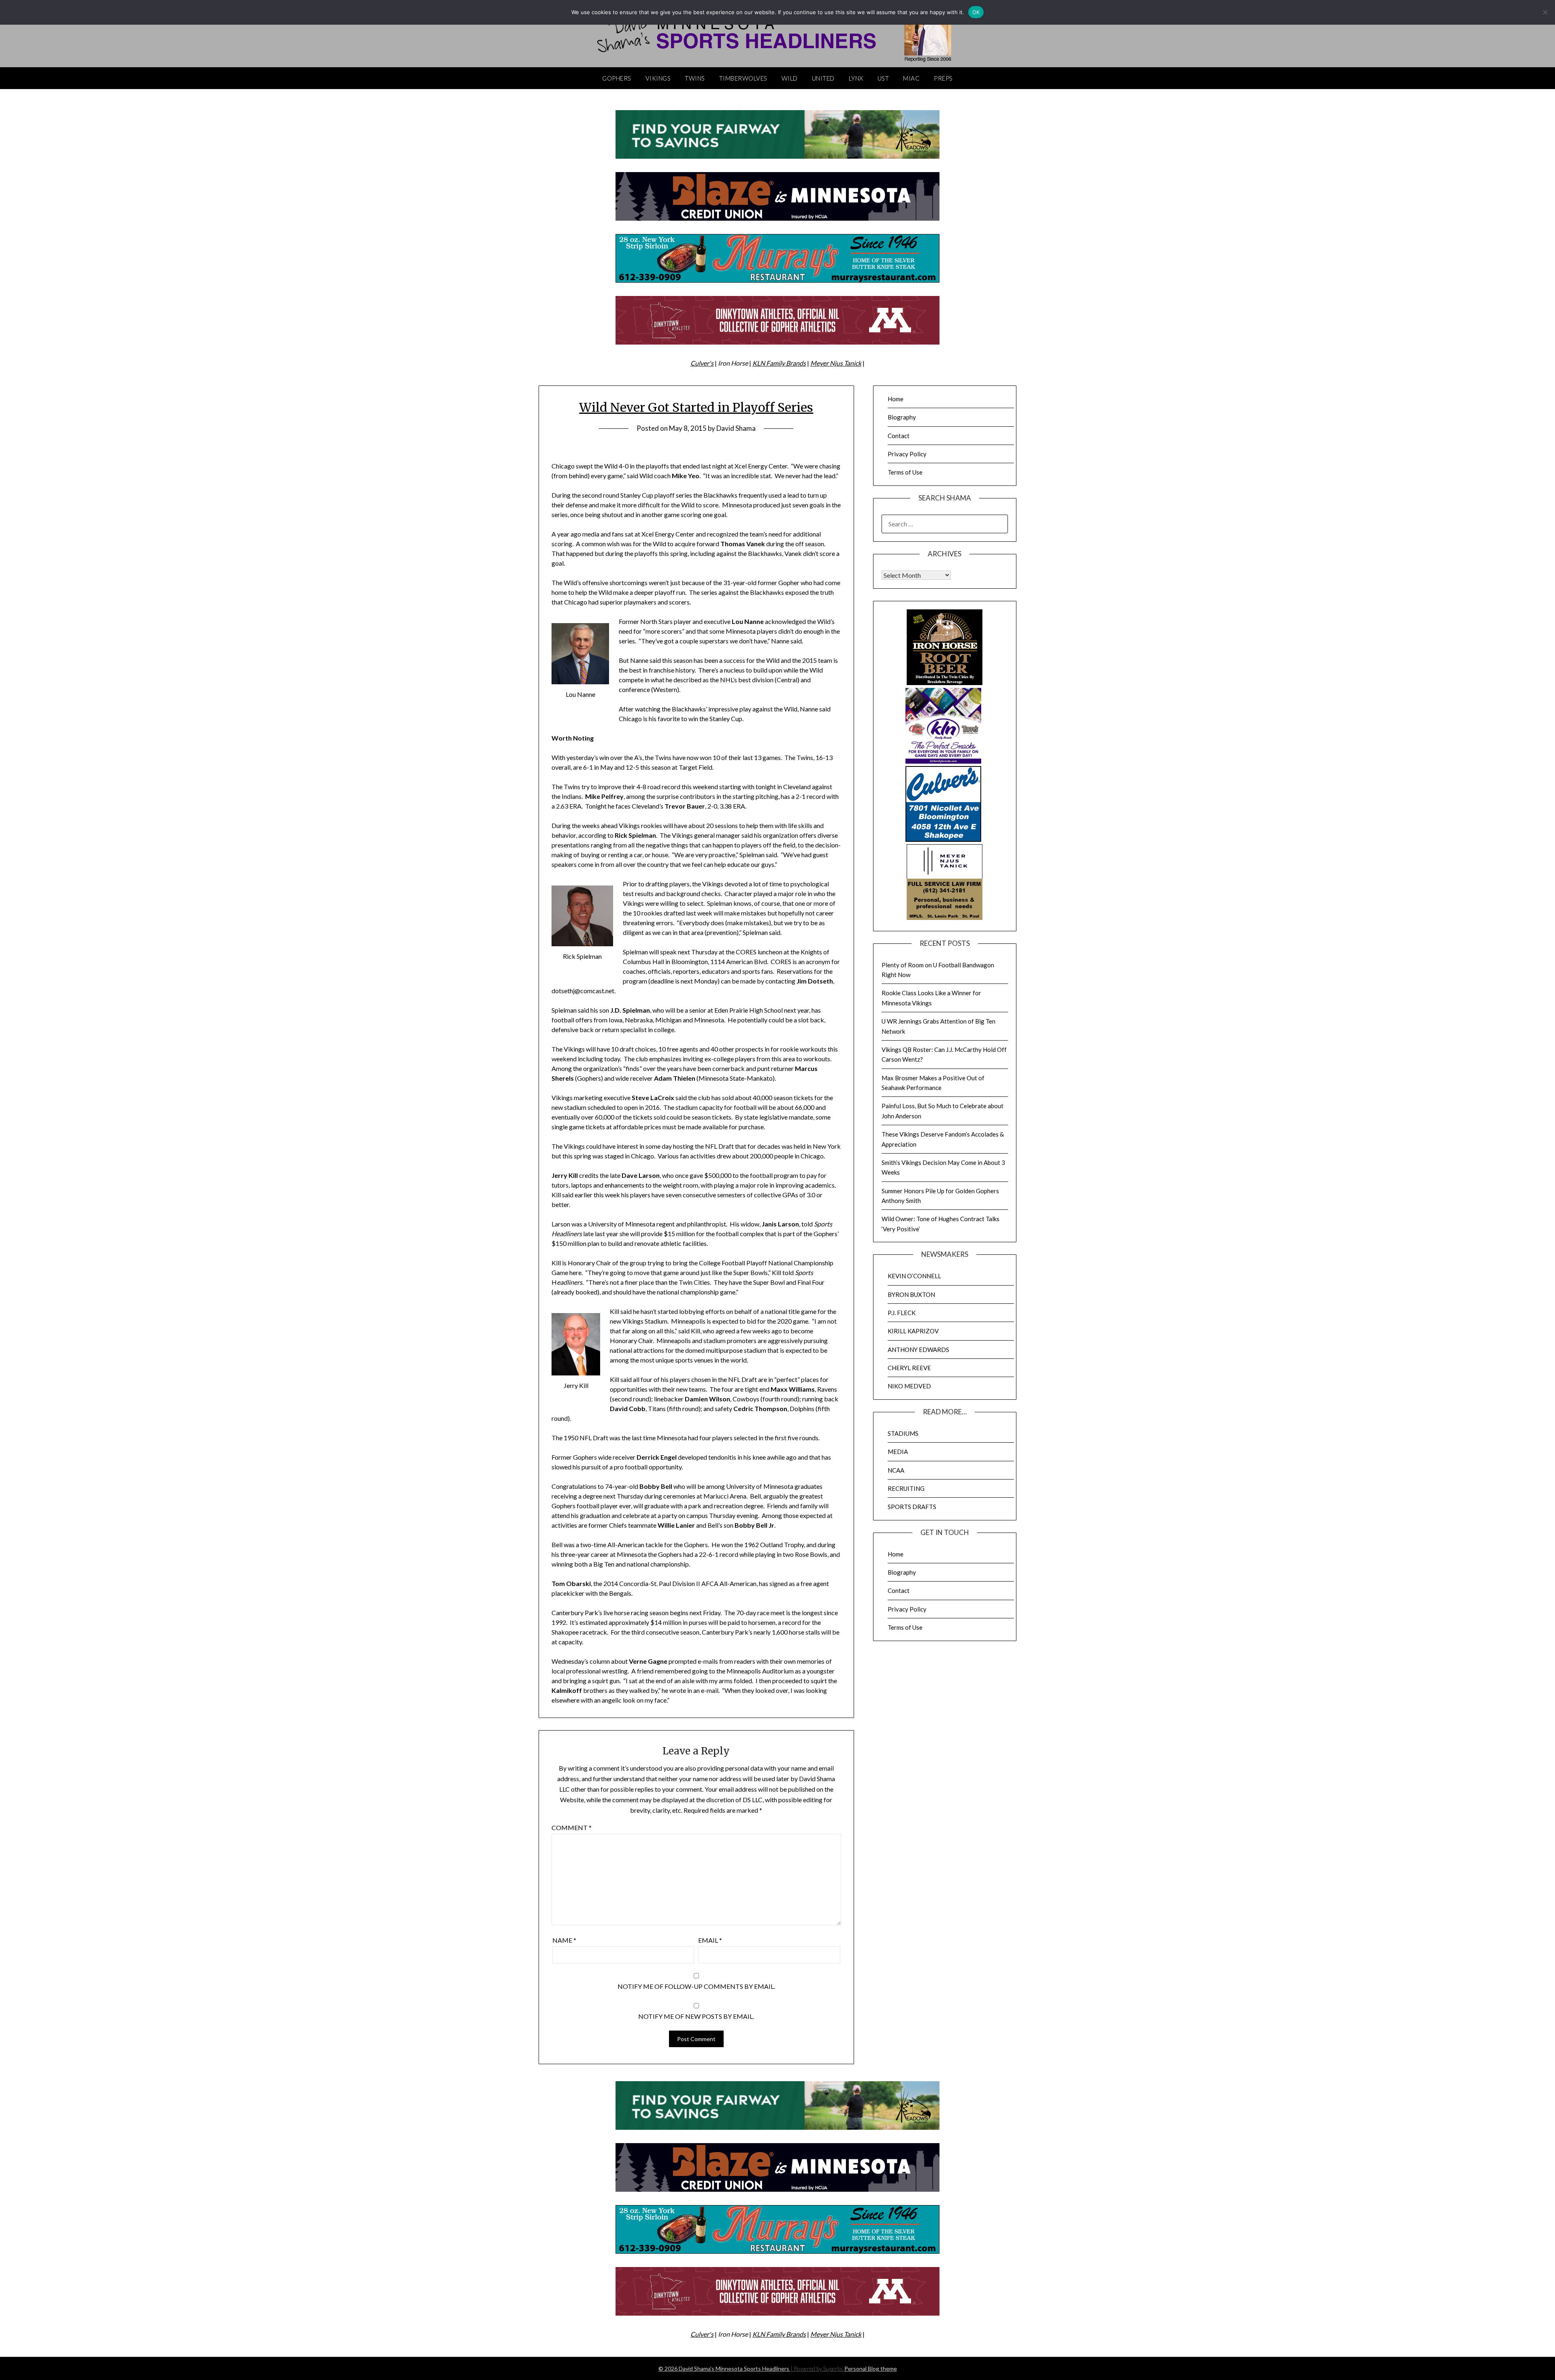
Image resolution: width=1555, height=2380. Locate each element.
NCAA (896, 1470)
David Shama (736, 428)
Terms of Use (905, 472)
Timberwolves (743, 78)
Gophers (617, 78)
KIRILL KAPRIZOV (913, 1331)
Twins (695, 78)
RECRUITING (906, 1488)
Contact (899, 436)
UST (883, 78)
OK (976, 12)
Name (564, 1940)
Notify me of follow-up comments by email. (696, 1986)
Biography (902, 417)
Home (896, 399)
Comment (572, 1828)
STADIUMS (903, 1433)
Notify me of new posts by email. (696, 2016)
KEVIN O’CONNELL (914, 1276)
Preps (943, 78)
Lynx (856, 78)
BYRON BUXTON (911, 1294)
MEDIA (898, 1452)
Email (710, 1940)
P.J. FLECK (902, 1313)
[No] (1545, 12)
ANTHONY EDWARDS (918, 1350)
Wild (790, 78)
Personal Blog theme (871, 2368)
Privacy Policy (907, 454)
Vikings (658, 78)
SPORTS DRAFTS (912, 1507)
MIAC (911, 78)
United (823, 78)
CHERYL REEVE (909, 1368)
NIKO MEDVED (909, 1386)
